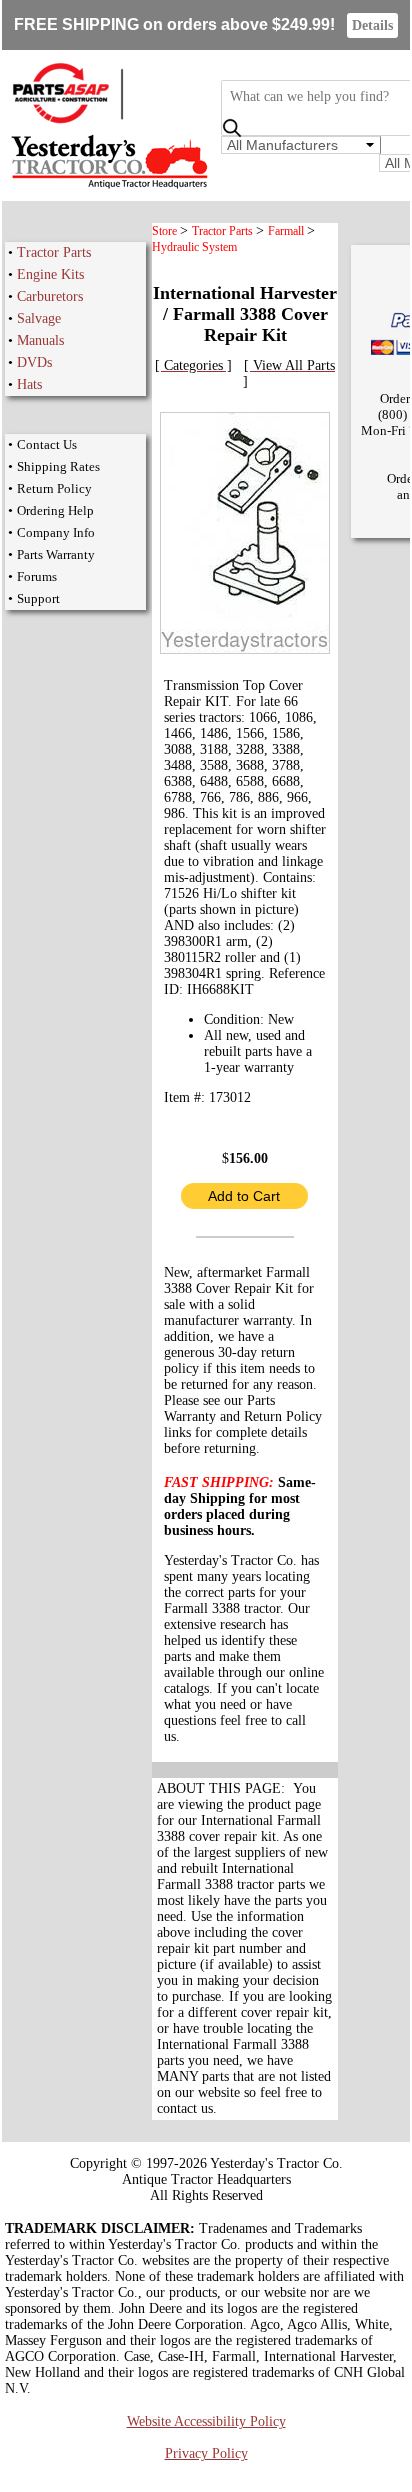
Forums (37, 576)
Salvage (39, 318)
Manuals (40, 340)
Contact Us (47, 444)
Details (372, 25)
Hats (29, 384)
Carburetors (50, 296)
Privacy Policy (206, 2453)
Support (38, 598)
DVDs (34, 362)
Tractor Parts (54, 252)
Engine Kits (50, 274)
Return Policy (54, 488)
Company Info (56, 532)
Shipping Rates (58, 466)
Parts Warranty (56, 554)
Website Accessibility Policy (206, 2421)
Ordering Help (55, 510)
